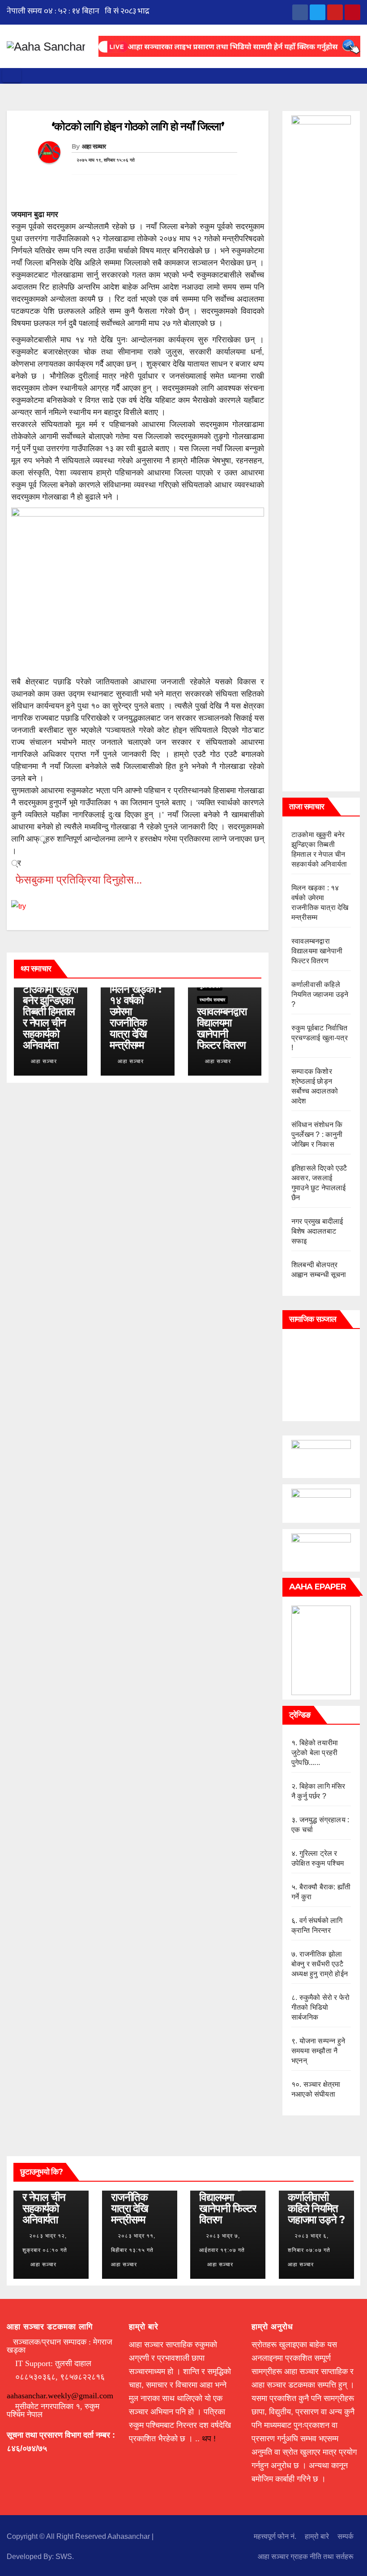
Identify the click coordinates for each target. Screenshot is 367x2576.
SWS (64, 2557)
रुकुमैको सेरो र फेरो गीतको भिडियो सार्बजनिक (320, 2007)
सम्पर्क (346, 2536)
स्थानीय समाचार (212, 1000)
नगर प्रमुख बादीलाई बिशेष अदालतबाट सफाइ (317, 1231)
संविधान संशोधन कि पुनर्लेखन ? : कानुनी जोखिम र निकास (317, 1134)
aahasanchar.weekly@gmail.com (60, 2396)
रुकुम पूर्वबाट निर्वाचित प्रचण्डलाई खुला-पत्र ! (320, 1038)
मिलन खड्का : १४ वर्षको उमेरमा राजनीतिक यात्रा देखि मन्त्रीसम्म (135, 1017)
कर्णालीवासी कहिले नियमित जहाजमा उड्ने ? (320, 994)
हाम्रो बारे (317, 2536)
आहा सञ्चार (94, 146)
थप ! (209, 2439)
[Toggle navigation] (12, 76)
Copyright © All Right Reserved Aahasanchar (79, 2536)
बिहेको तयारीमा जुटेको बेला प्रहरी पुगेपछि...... (315, 1753)
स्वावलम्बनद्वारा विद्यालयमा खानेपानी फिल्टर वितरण (222, 1028)
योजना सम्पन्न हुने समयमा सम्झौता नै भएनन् (318, 2051)
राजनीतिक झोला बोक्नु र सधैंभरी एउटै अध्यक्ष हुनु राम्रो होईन (320, 1964)
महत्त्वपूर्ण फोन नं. (275, 2536)
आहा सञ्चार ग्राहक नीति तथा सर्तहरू (306, 2557)
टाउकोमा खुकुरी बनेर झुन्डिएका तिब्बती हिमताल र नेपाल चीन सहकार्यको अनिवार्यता (50, 1017)
